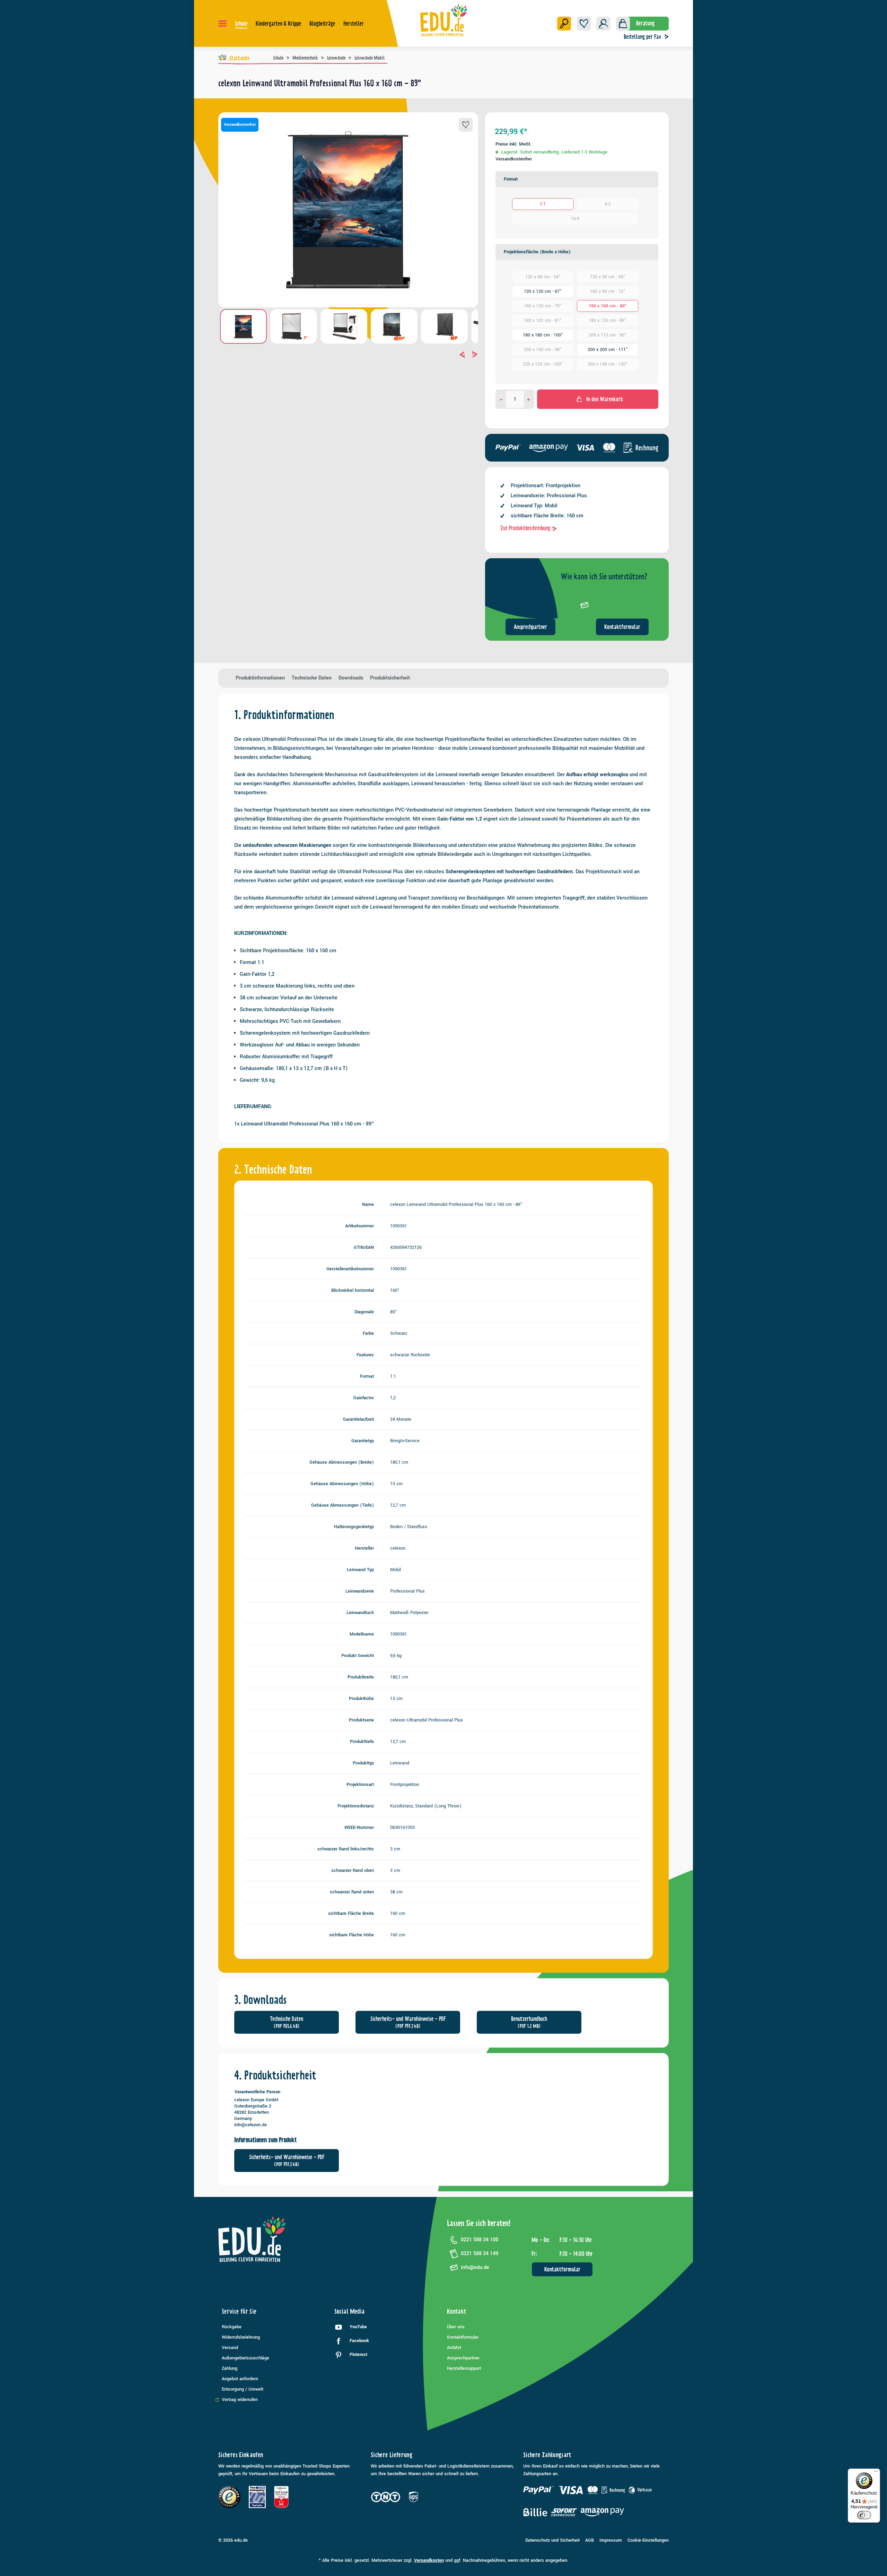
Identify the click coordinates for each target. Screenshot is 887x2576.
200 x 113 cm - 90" (608, 335)
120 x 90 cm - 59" (608, 277)
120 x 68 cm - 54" (543, 277)
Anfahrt (454, 2348)
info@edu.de (475, 2267)
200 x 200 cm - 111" (608, 350)
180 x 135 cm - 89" (608, 321)
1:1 (543, 204)
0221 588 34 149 (480, 2254)
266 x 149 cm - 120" (608, 364)
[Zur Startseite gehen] (444, 20)
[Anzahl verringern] (501, 399)
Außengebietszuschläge (245, 2358)
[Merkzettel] (584, 24)
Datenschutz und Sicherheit (552, 2540)
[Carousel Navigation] (348, 354)
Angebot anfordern (240, 2379)
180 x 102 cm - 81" (543, 321)
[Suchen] (564, 24)
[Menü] (222, 24)
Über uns (456, 2327)
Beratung (645, 23)
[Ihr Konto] (603, 24)
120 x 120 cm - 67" (543, 291)
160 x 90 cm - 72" (608, 291)
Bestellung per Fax (642, 37)
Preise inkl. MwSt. (513, 144)
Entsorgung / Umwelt (243, 2389)
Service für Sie (239, 2311)
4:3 (608, 204)
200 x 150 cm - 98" (543, 350)
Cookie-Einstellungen (648, 2540)
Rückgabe (232, 2327)
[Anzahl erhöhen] (529, 399)
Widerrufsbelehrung (241, 2337)
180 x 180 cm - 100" (543, 335)
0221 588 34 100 (480, 2240)
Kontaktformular (622, 627)
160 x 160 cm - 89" (608, 306)
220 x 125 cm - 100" (543, 364)
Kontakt (457, 2311)
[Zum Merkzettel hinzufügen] (466, 125)
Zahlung (230, 2368)
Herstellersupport (464, 2368)
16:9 (575, 219)
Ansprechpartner (530, 627)
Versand (230, 2348)
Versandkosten (429, 2560)
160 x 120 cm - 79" (543, 306)
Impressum (611, 2540)
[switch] (864, 2515)
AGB (590, 2540)
